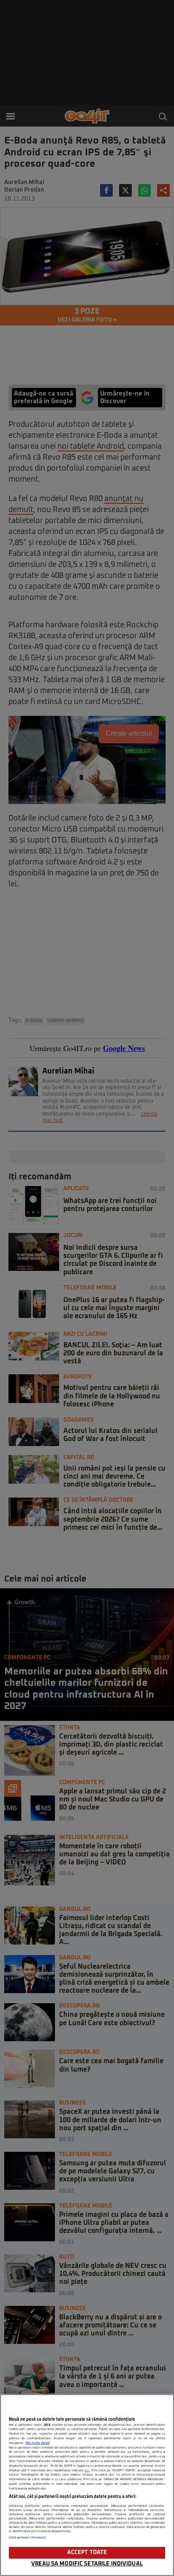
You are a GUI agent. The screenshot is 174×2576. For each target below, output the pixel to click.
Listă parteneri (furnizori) (28, 2538)
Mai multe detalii (38, 2443)
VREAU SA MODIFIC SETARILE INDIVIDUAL (87, 2564)
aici (87, 2470)
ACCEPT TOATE (87, 2553)
